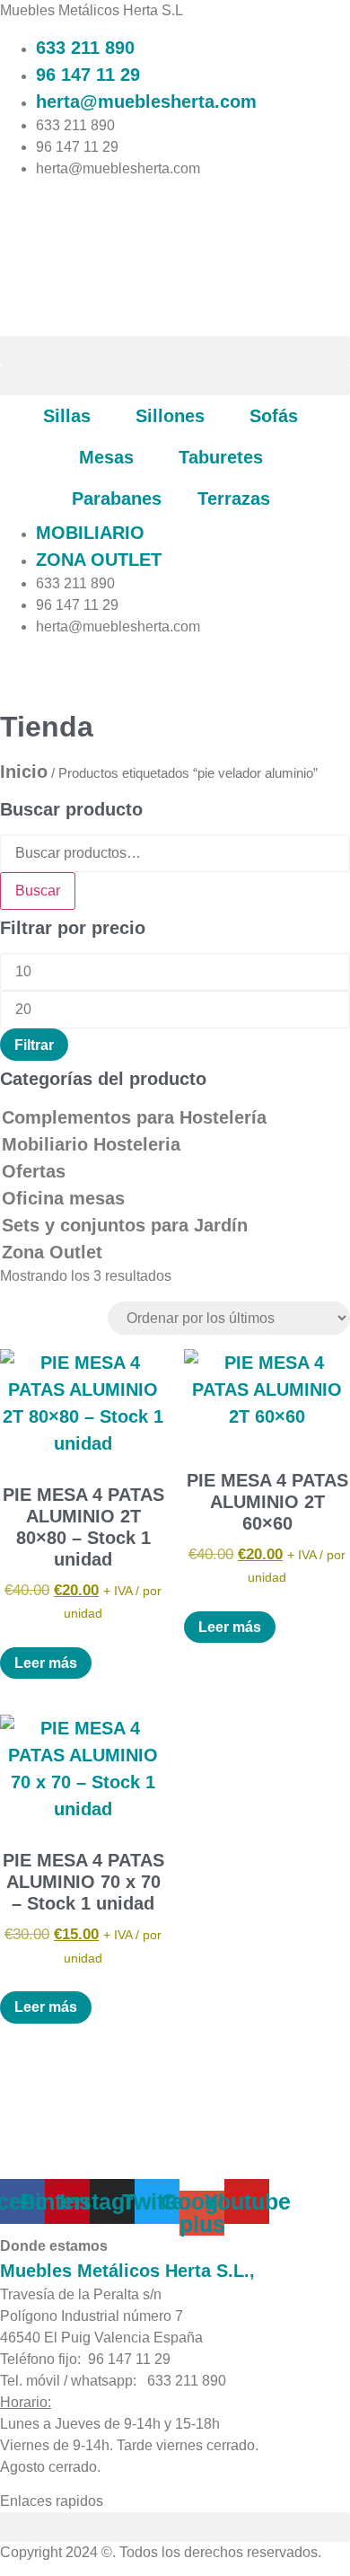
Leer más (46, 1663)
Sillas (67, 416)
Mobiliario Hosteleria (91, 1144)
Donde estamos (54, 2246)
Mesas (106, 457)
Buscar (38, 891)
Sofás (274, 416)
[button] (175, 351)
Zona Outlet (52, 1252)
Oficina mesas (63, 1198)
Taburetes (221, 457)
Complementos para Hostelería (134, 1117)
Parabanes (117, 498)
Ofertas (34, 1171)
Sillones (170, 416)
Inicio (24, 772)
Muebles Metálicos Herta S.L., (127, 2271)
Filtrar (34, 1045)
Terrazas (234, 498)
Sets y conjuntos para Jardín (125, 1225)
